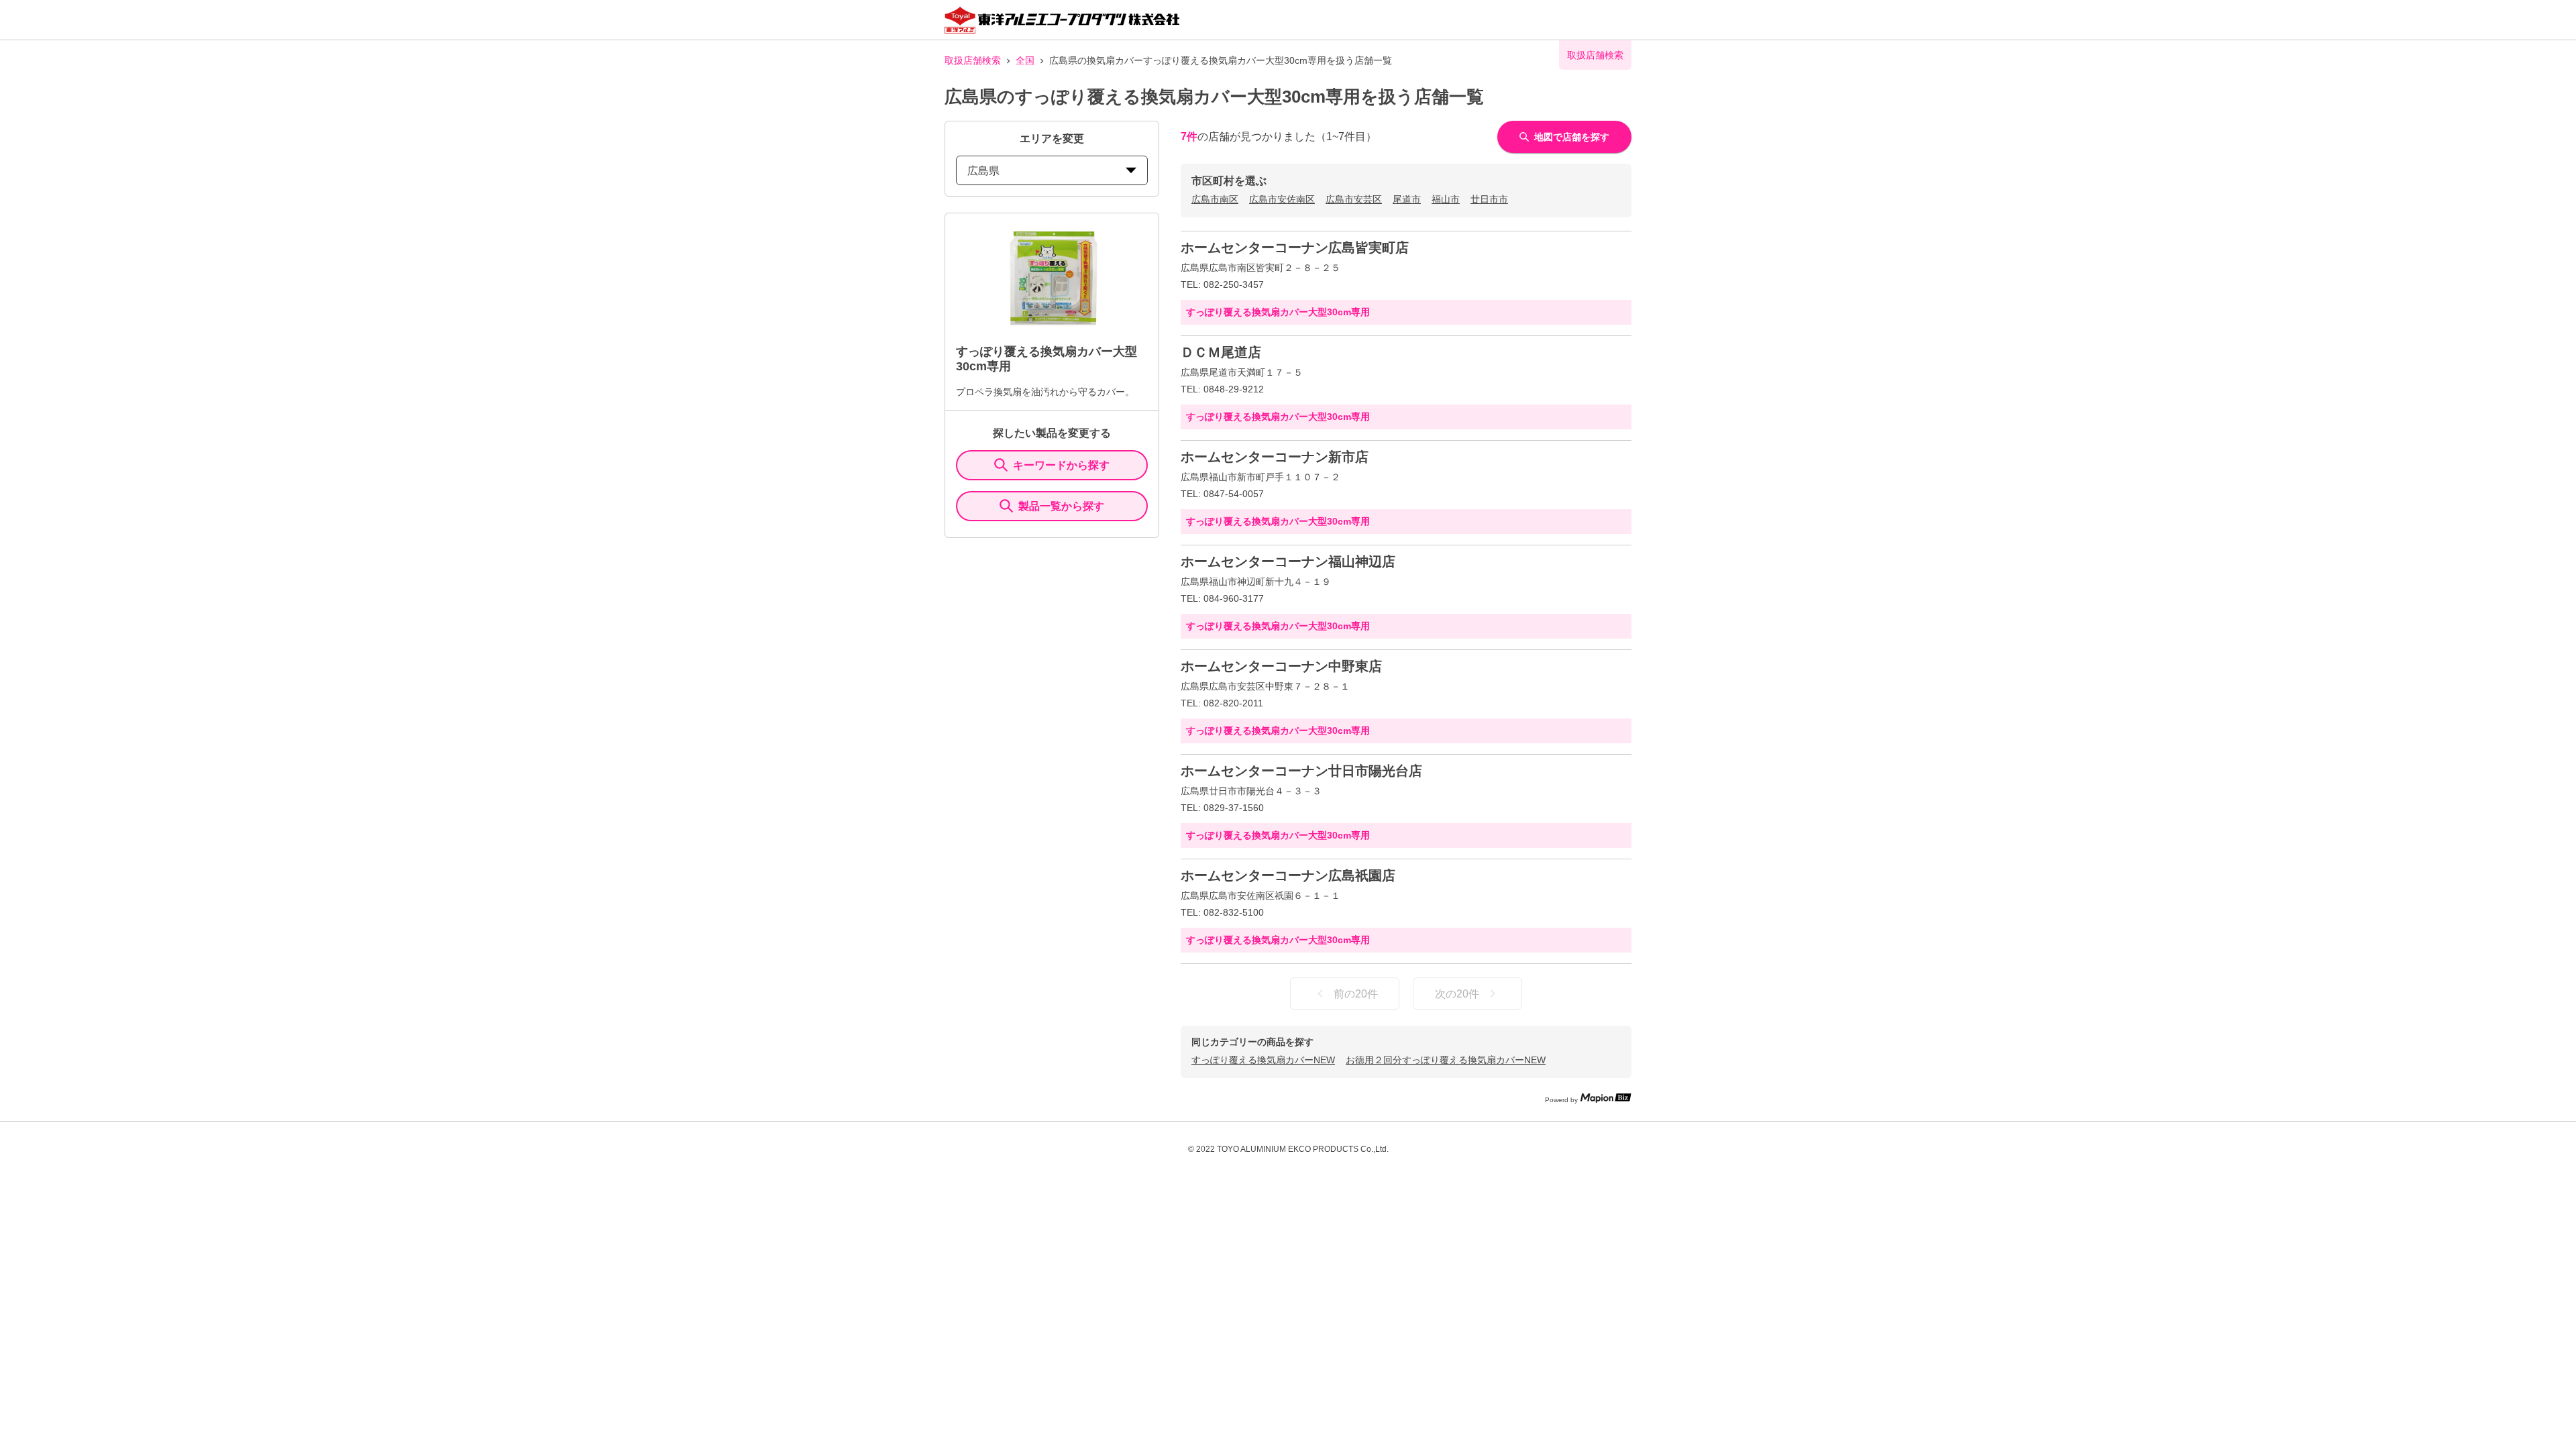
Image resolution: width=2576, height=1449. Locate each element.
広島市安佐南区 (1282, 199)
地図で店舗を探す (1572, 137)
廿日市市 (1489, 199)
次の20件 (1457, 994)
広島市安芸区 (1354, 199)
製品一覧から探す (1061, 506)
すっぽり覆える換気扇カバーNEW (1263, 1060)
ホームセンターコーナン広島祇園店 (1288, 875)
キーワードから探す (1061, 465)
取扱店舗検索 (973, 60)
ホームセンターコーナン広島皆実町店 (1295, 248)
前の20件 (1356, 994)
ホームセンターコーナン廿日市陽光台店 (1301, 771)
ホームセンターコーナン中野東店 (1281, 666)
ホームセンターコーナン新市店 (1275, 457)
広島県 (983, 171)
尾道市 (1407, 199)
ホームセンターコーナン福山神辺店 (1288, 561)
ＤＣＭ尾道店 (1221, 352)
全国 (1025, 60)
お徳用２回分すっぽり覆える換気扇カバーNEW (1446, 1060)
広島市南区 (1215, 199)
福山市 (1446, 199)
